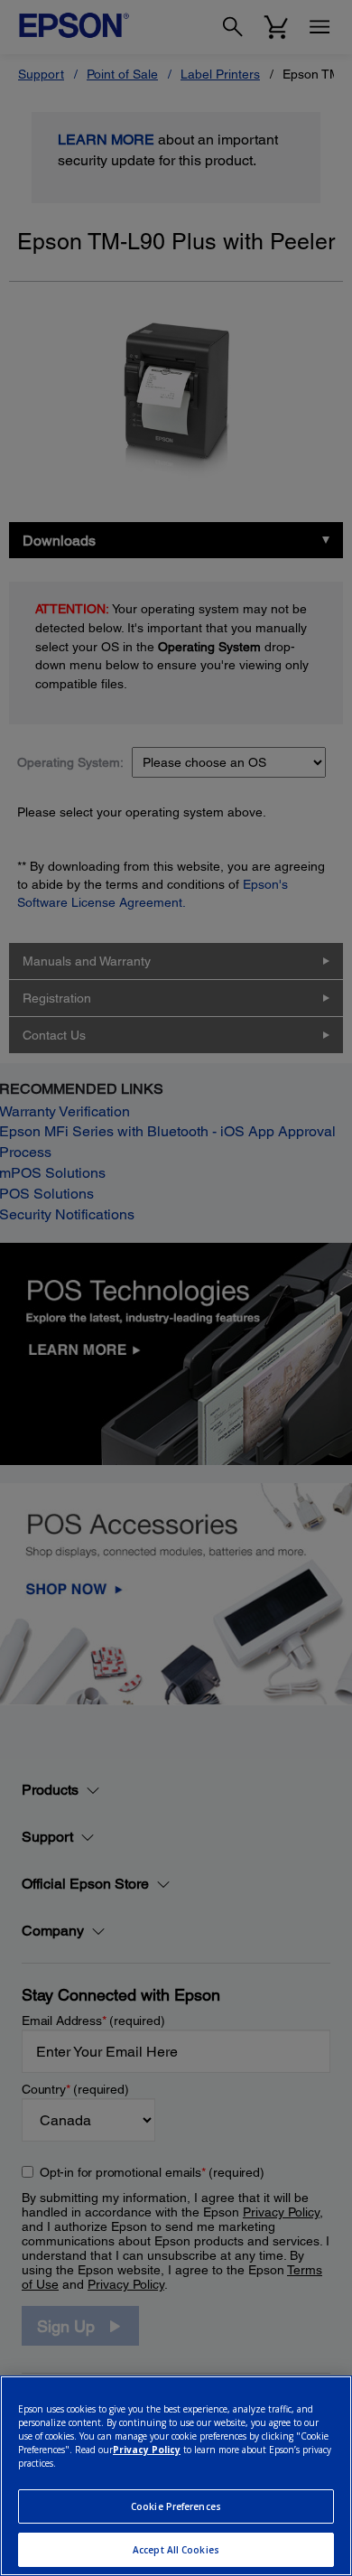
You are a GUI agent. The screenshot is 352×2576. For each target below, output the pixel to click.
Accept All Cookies (176, 2550)
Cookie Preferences (176, 2506)
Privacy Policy (147, 2450)
